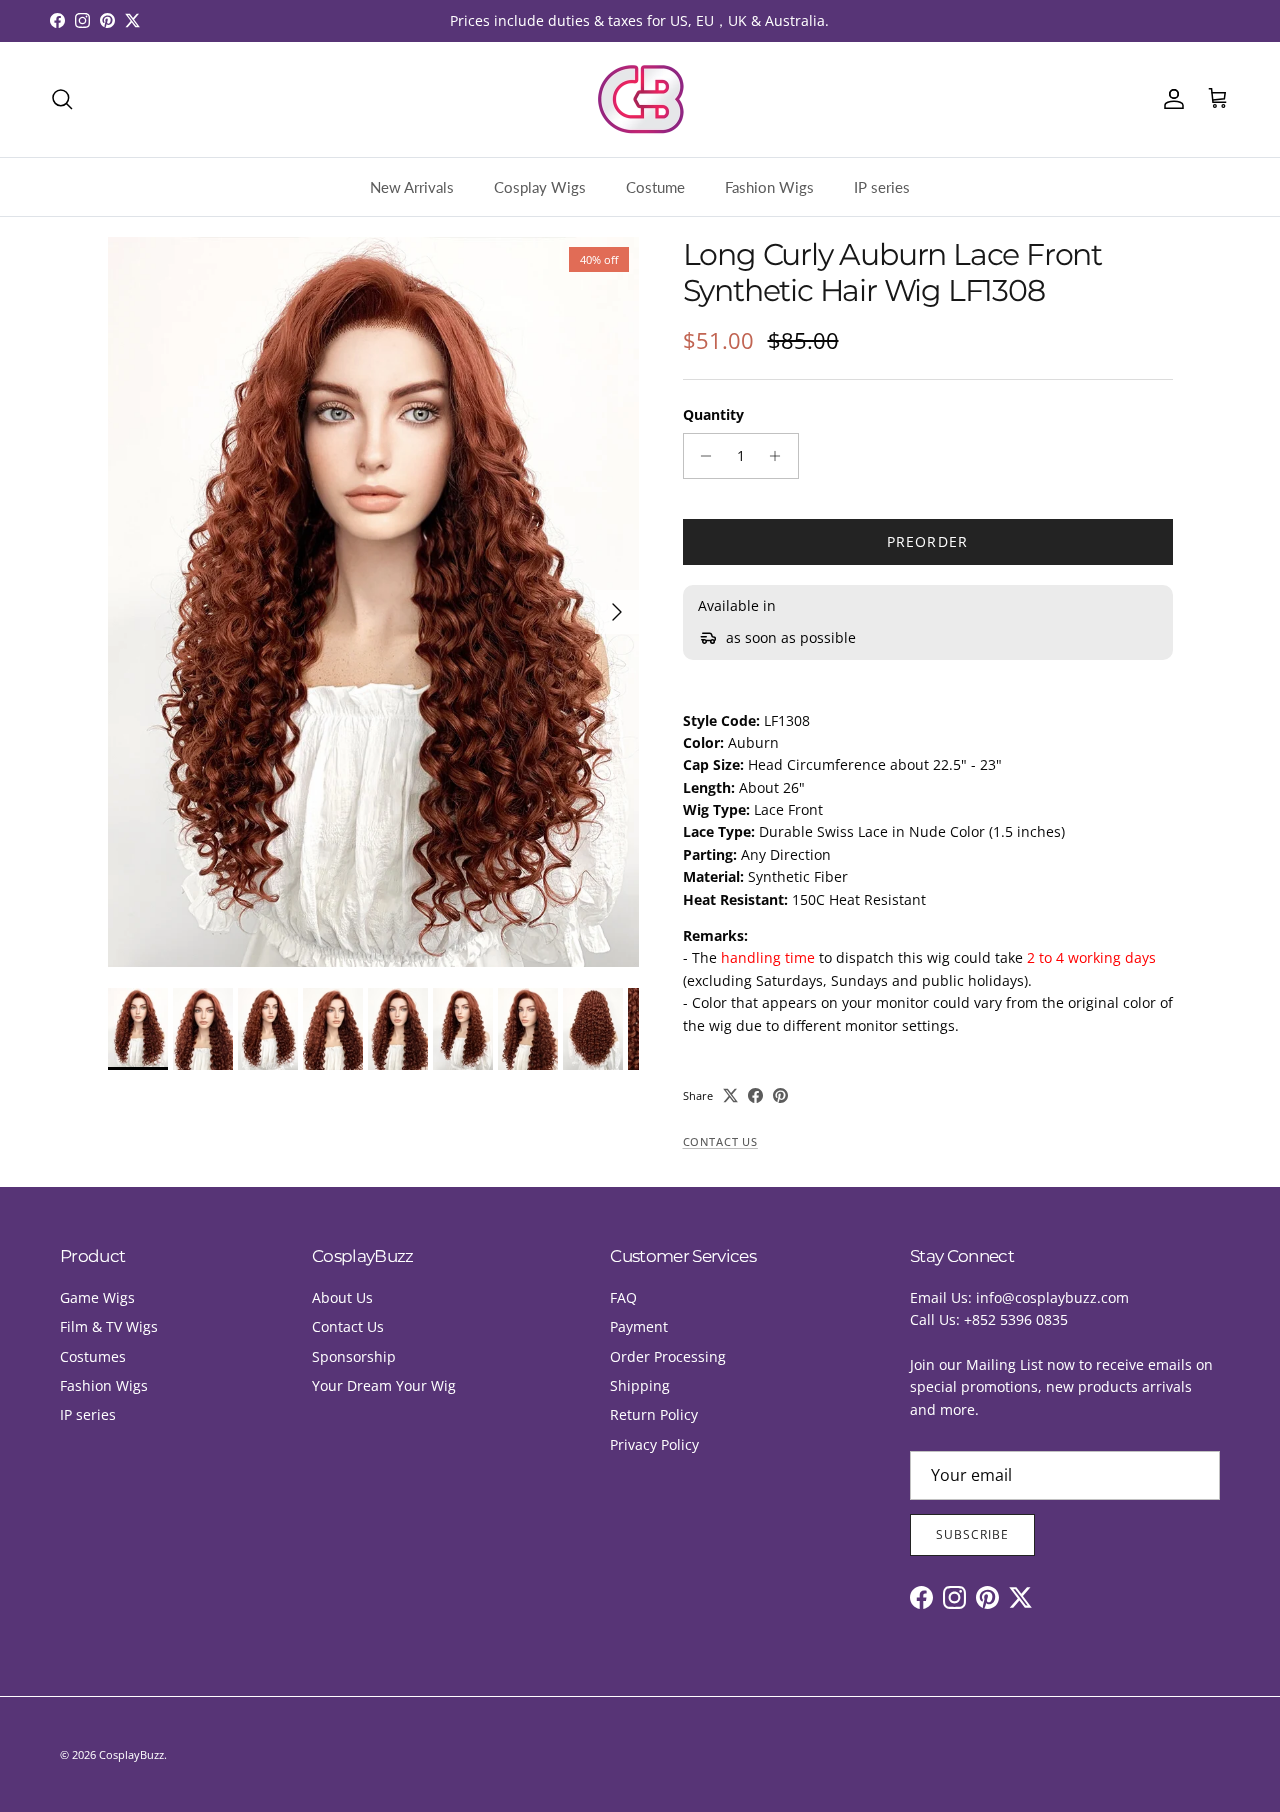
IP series (882, 187)
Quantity (713, 414)
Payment (639, 1326)
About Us (342, 1297)
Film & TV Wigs (109, 1326)
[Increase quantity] (780, 456)
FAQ (623, 1297)
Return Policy (654, 1414)
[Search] (62, 99)
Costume (655, 187)
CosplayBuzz (131, 1754)
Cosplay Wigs (540, 187)
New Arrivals (412, 187)
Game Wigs (97, 1297)
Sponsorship (354, 1356)
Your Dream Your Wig (384, 1385)
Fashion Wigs (769, 187)
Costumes (93, 1356)
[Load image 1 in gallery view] (373, 602)
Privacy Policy (654, 1444)
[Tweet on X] (730, 1095)
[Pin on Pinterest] (780, 1095)
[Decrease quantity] (701, 456)
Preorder (927, 541)
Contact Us (720, 1142)
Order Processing (668, 1356)
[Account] (1170, 99)
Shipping (640, 1385)
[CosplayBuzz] (640, 99)
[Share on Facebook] (755, 1095)
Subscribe (972, 1534)
